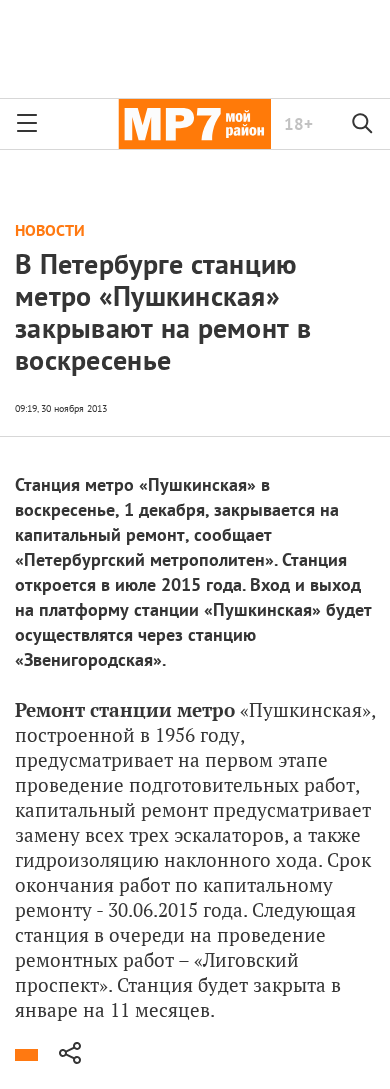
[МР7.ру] (194, 124)
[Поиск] (363, 124)
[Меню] (27, 124)
